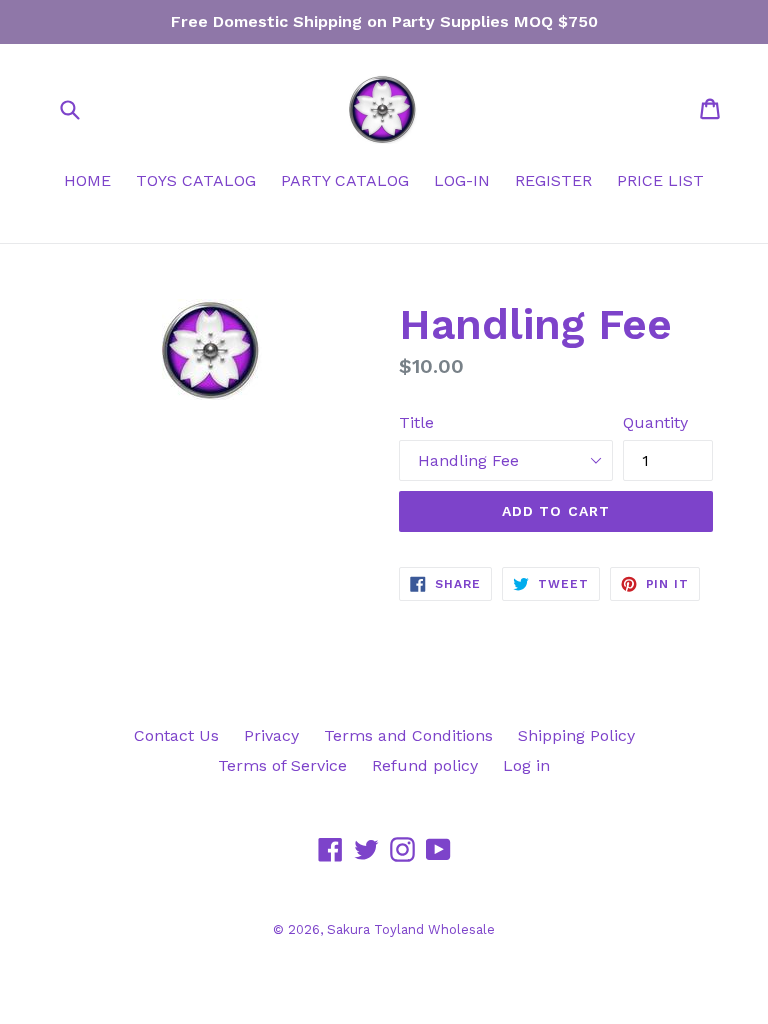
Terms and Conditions (408, 735)
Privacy (271, 735)
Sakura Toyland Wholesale (411, 929)
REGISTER (553, 180)
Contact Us (176, 735)
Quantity (655, 422)
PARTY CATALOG (345, 180)
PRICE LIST (660, 180)
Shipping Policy (576, 735)
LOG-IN (462, 180)
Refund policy (425, 765)
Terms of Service (282, 765)
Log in (526, 765)
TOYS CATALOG (196, 180)
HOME (87, 180)
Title (416, 422)
